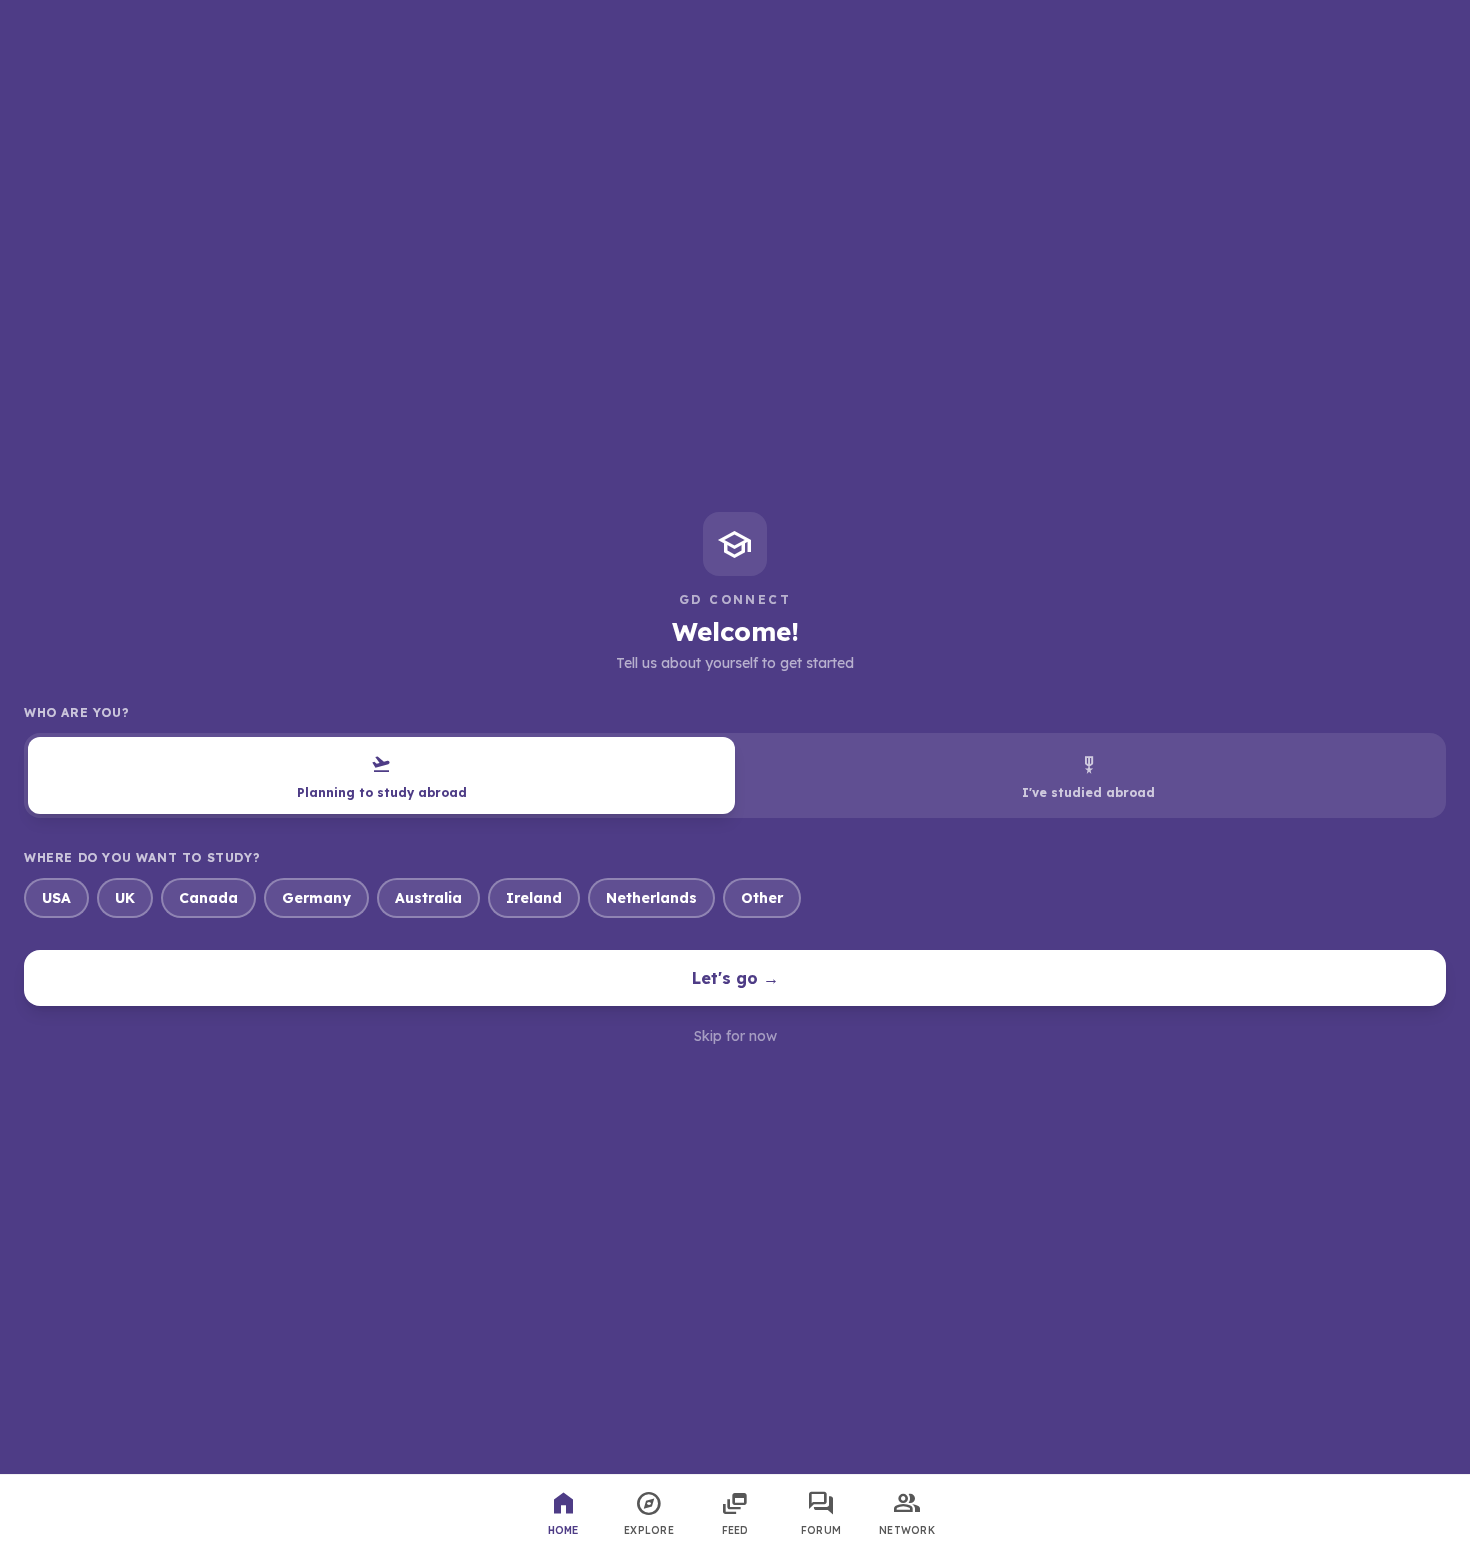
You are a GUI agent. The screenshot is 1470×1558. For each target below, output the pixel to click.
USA (56, 898)
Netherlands (651, 898)
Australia (428, 898)
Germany (316, 898)
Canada (208, 898)
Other (762, 898)
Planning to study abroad (382, 776)
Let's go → (735, 978)
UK (125, 898)
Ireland (534, 898)
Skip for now (735, 1036)
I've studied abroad (1088, 776)
